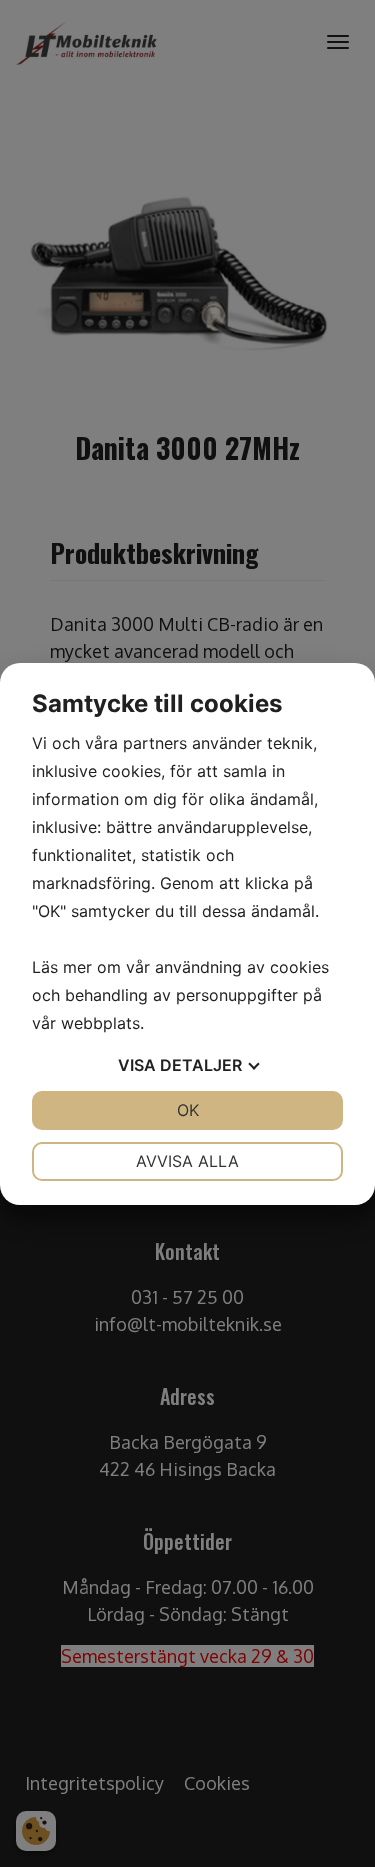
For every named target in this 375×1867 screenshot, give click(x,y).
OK (188, 1110)
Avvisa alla (187, 1161)
